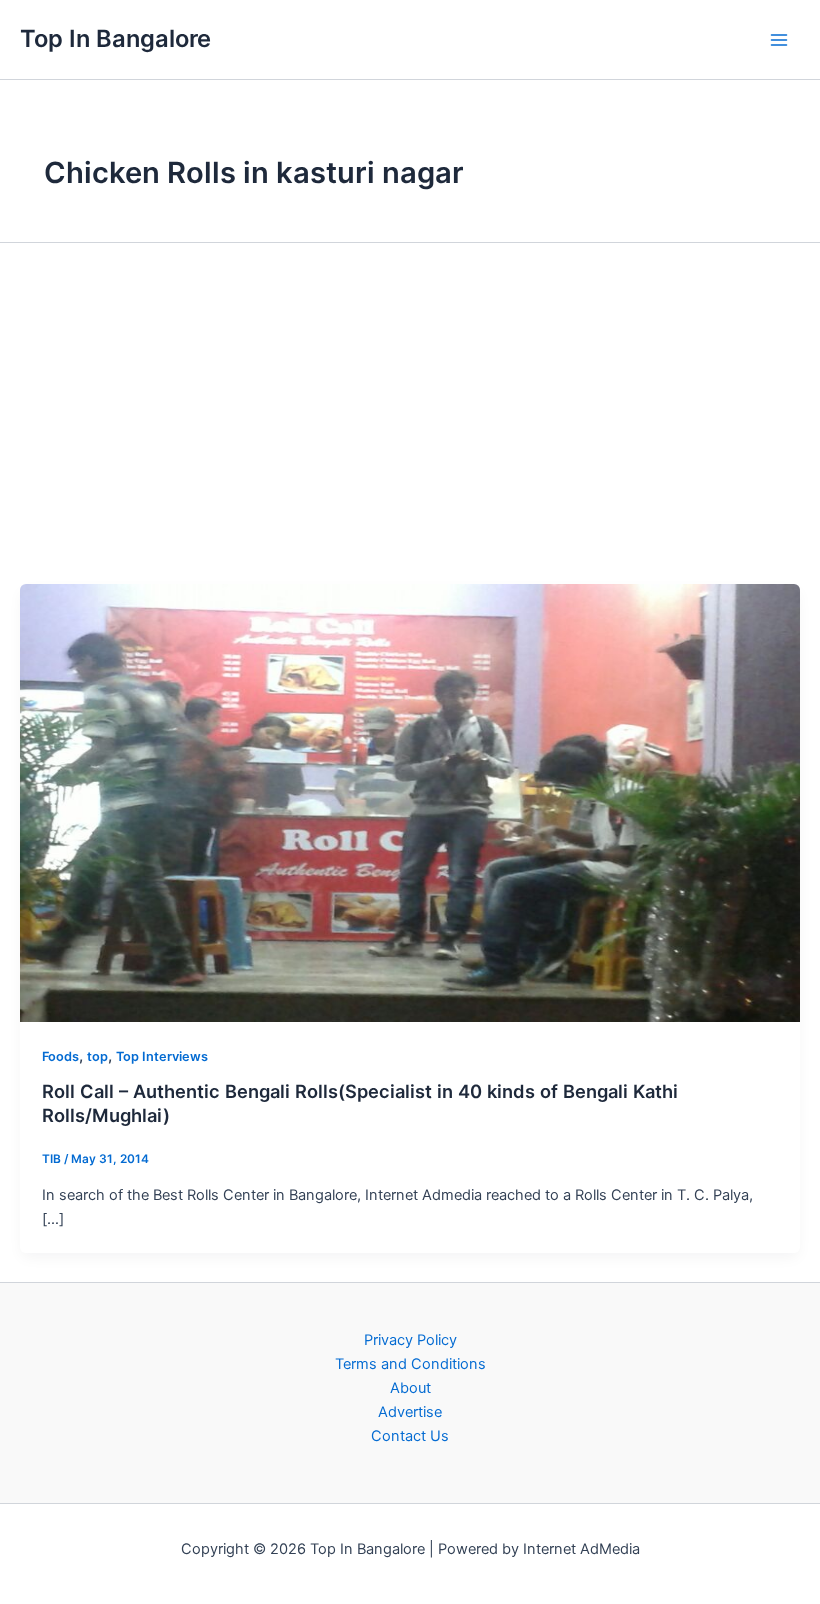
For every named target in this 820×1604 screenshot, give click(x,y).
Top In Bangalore (115, 38)
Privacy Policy (410, 1340)
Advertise (410, 1412)
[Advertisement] (410, 412)
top (97, 1056)
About (410, 1388)
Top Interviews (162, 1056)
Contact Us (410, 1436)
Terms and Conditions (410, 1364)
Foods (60, 1056)
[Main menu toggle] (779, 40)
